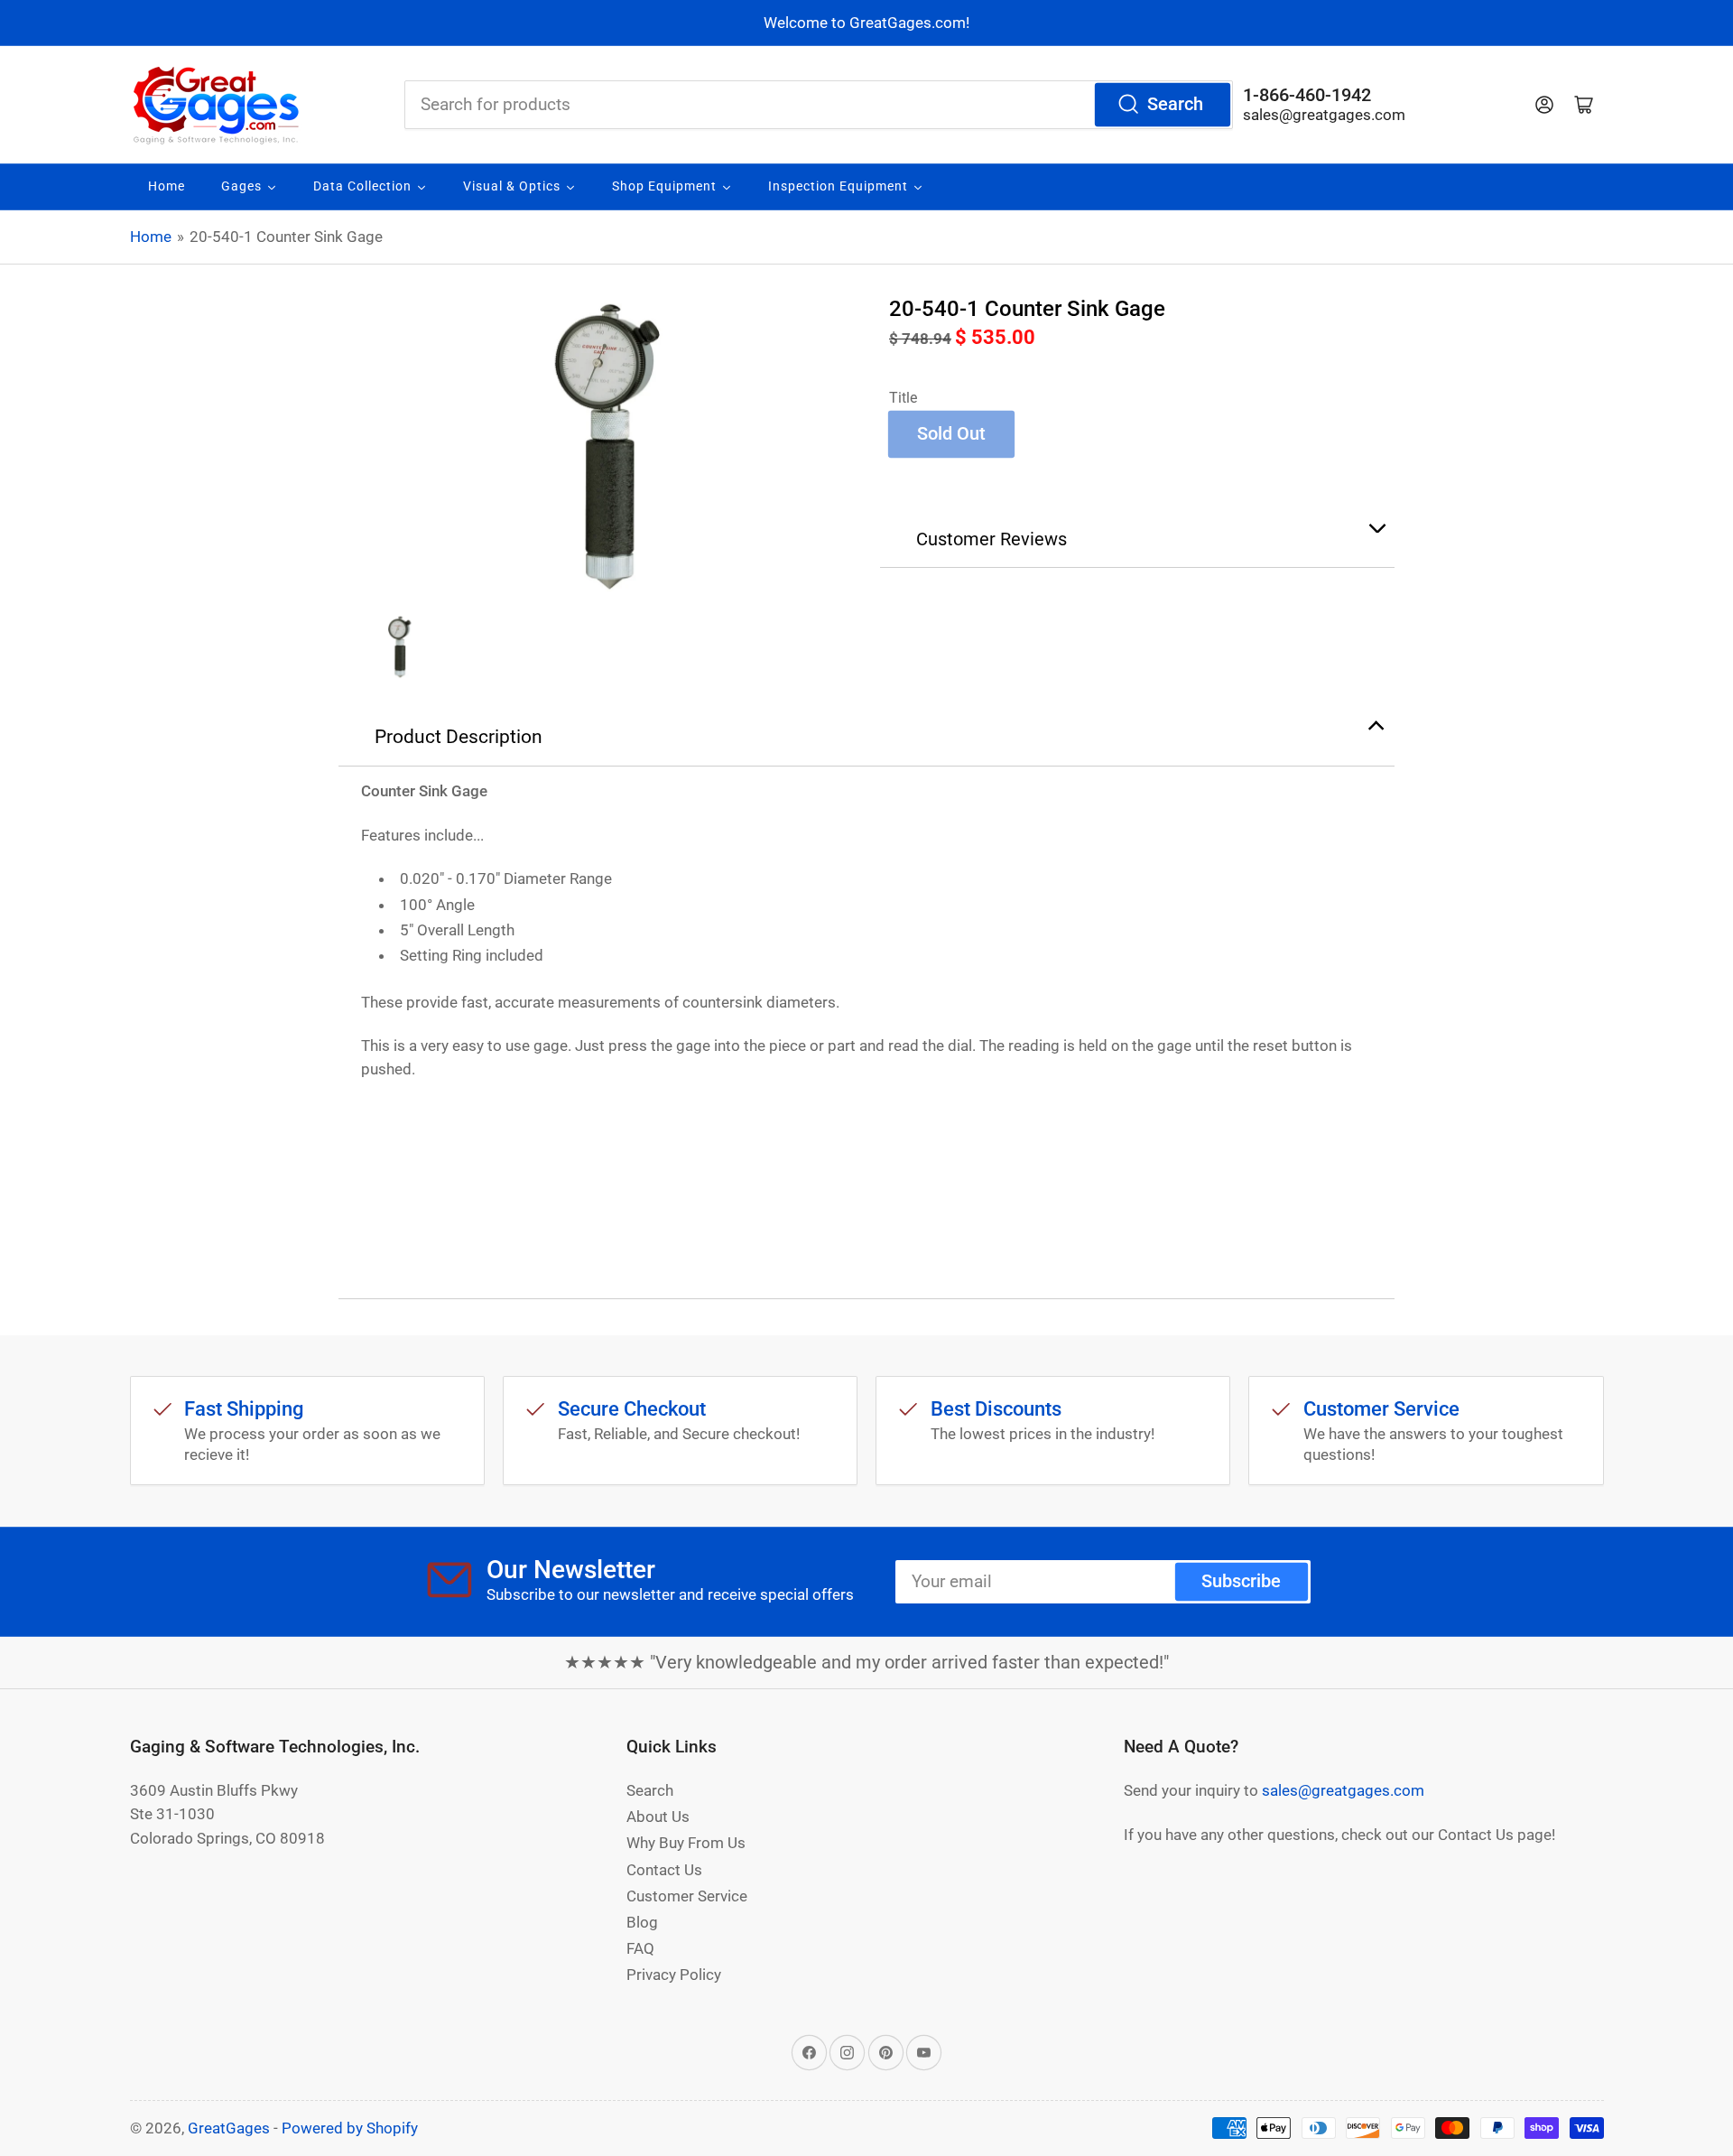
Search (1175, 104)
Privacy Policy (674, 1975)
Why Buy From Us (686, 1843)
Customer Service (687, 1896)
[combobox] (819, 105)
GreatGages (229, 2128)
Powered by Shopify (350, 2128)
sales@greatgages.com (1324, 115)
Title (903, 398)
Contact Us (664, 1870)
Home (151, 237)
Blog (642, 1922)
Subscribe (1241, 1581)
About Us (658, 1817)
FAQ (640, 1948)
